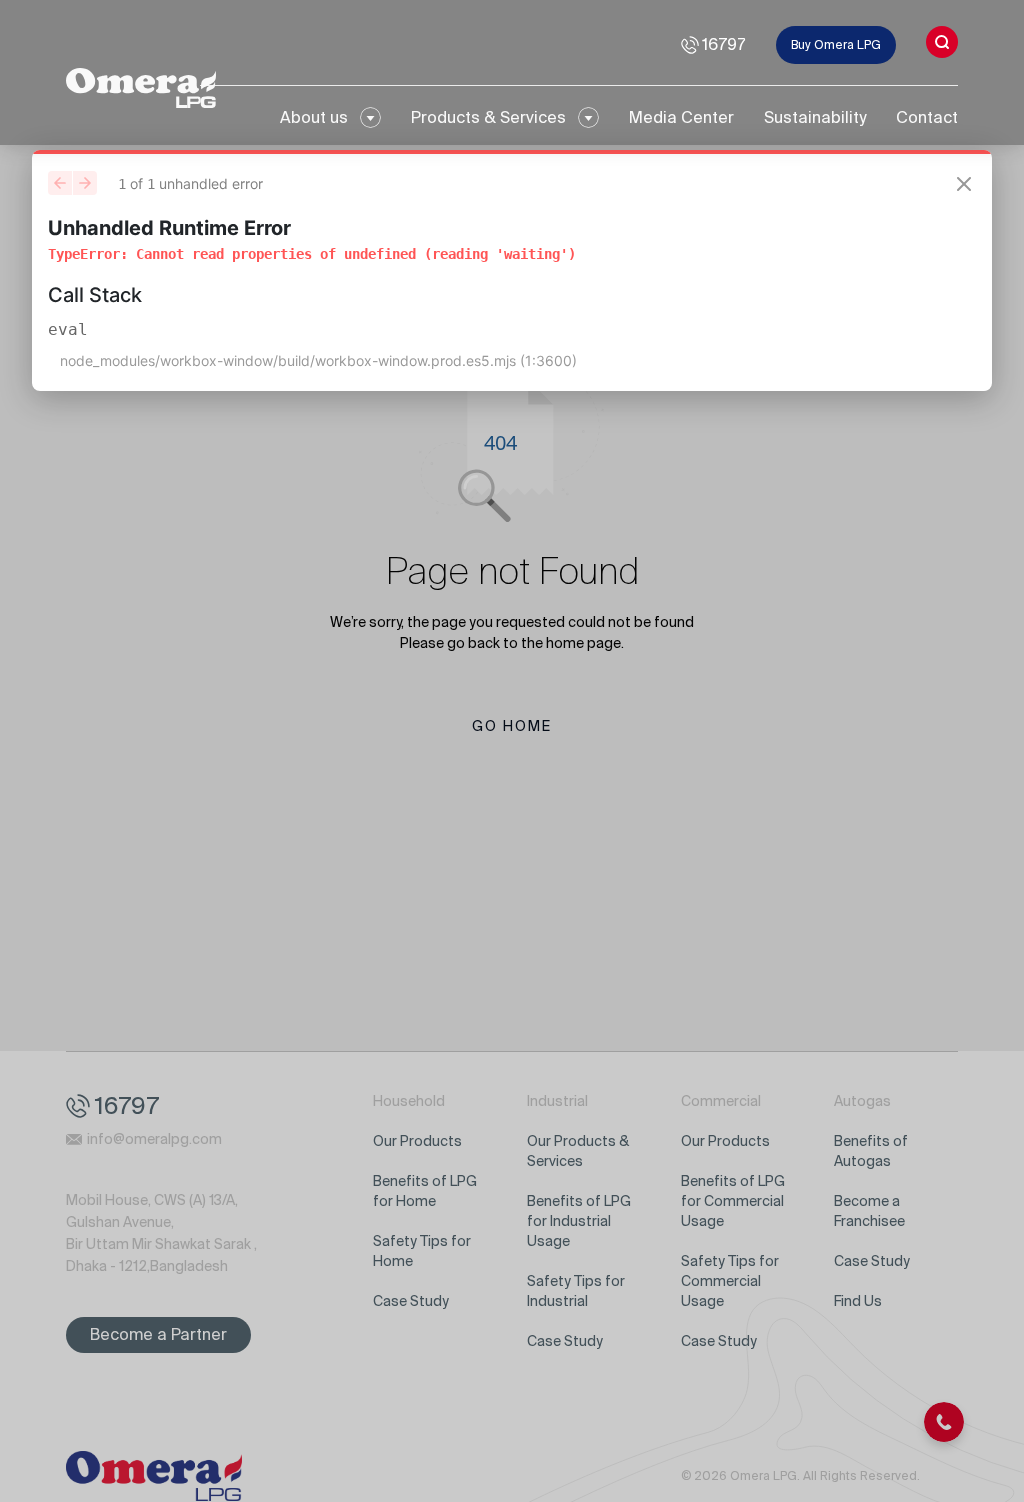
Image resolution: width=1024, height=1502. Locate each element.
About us (314, 117)
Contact (927, 117)
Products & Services (488, 117)
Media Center (681, 117)
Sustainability (815, 117)
